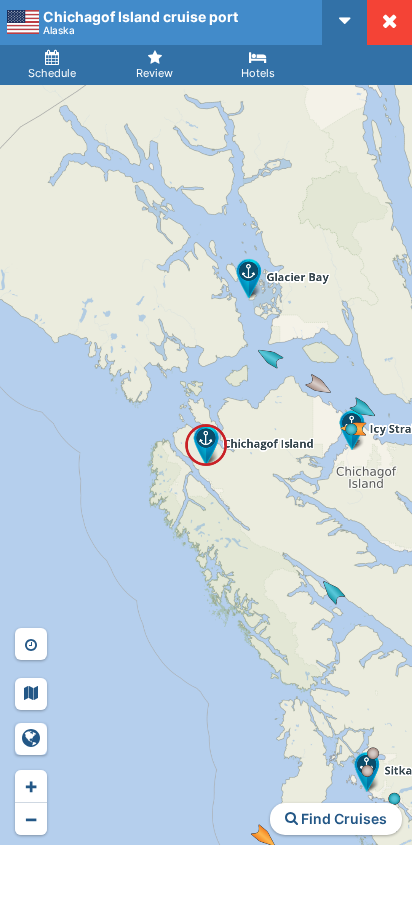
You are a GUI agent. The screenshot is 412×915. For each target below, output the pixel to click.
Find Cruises (342, 818)
